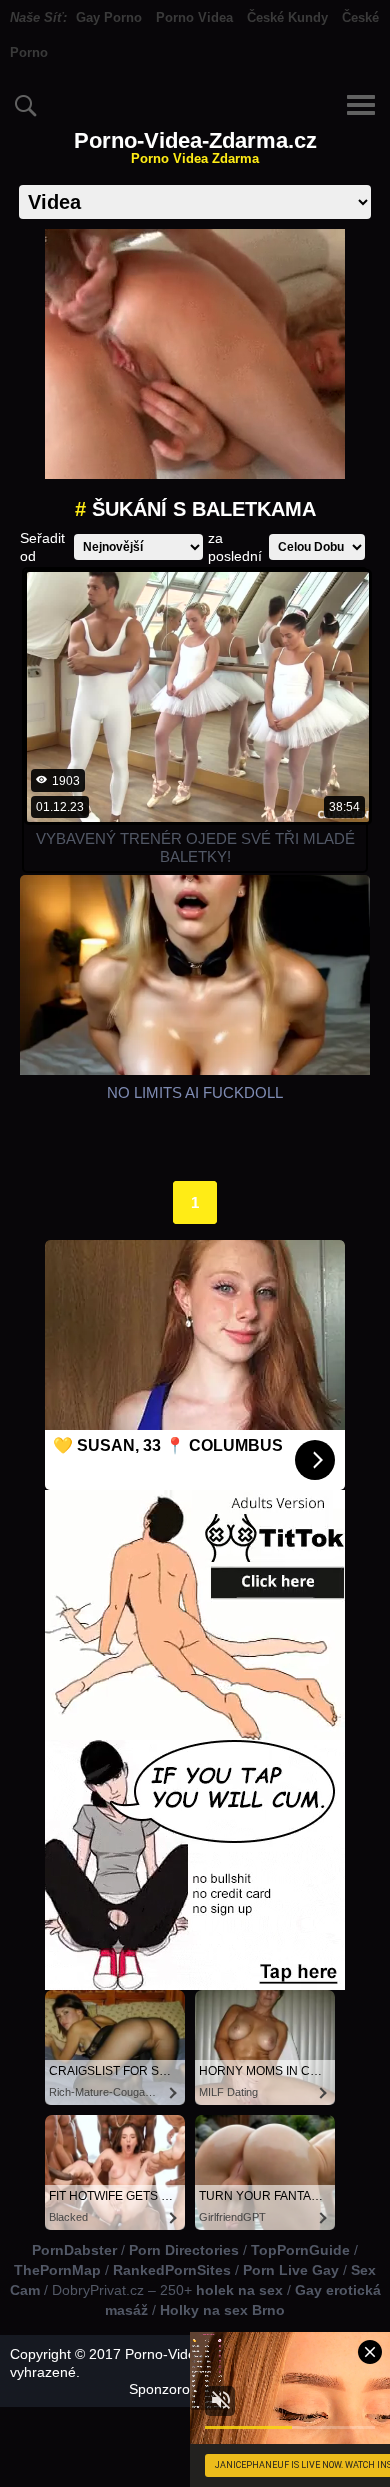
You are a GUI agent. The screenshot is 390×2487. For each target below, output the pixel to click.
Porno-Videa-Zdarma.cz (195, 147)
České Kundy (287, 17)
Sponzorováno (175, 2389)
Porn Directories (184, 2250)
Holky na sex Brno (222, 2310)
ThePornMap (57, 2270)
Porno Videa (194, 17)
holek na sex (239, 2290)
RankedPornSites (172, 2270)
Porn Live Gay (291, 2270)
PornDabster (74, 2250)
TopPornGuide (300, 2250)
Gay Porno (109, 17)
